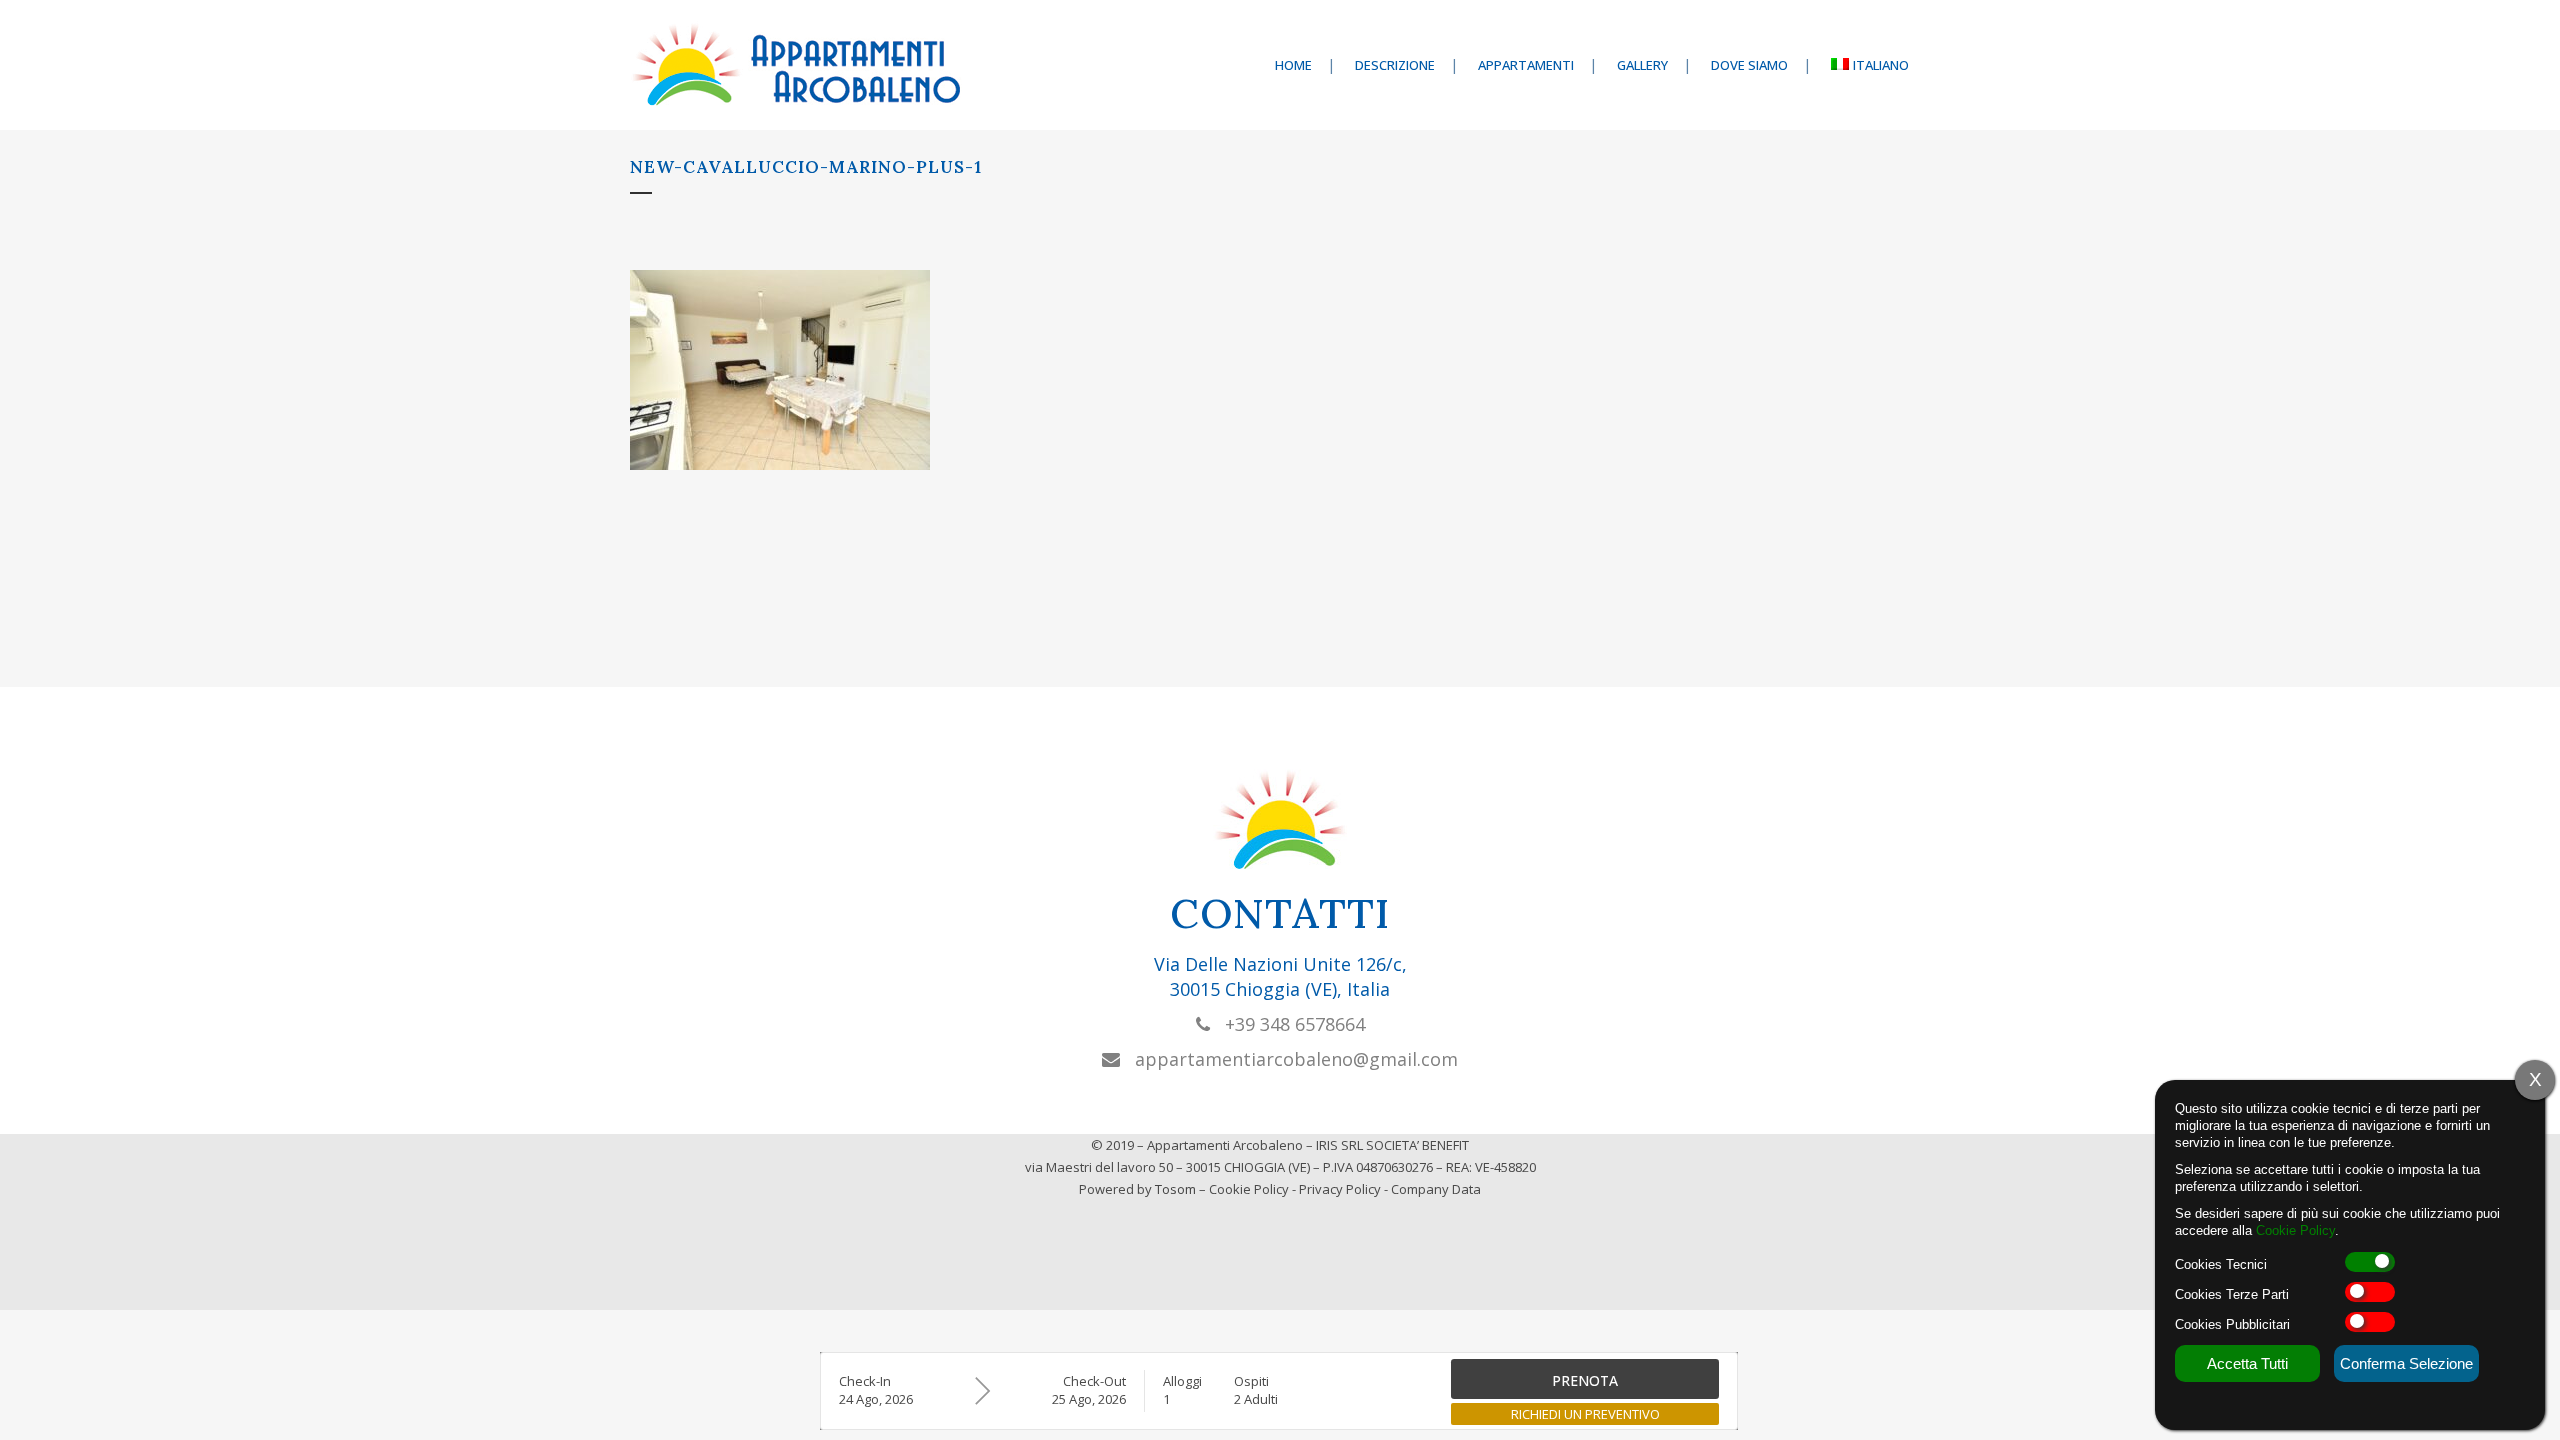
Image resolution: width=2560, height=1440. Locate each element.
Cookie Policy (1249, 1189)
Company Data (1436, 1189)
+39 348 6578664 (1287, 1024)
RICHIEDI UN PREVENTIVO (1585, 1414)
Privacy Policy (1340, 1189)
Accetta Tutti (2247, 1363)
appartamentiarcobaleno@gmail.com (1289, 1059)
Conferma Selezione (2406, 1363)
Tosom (1175, 1189)
